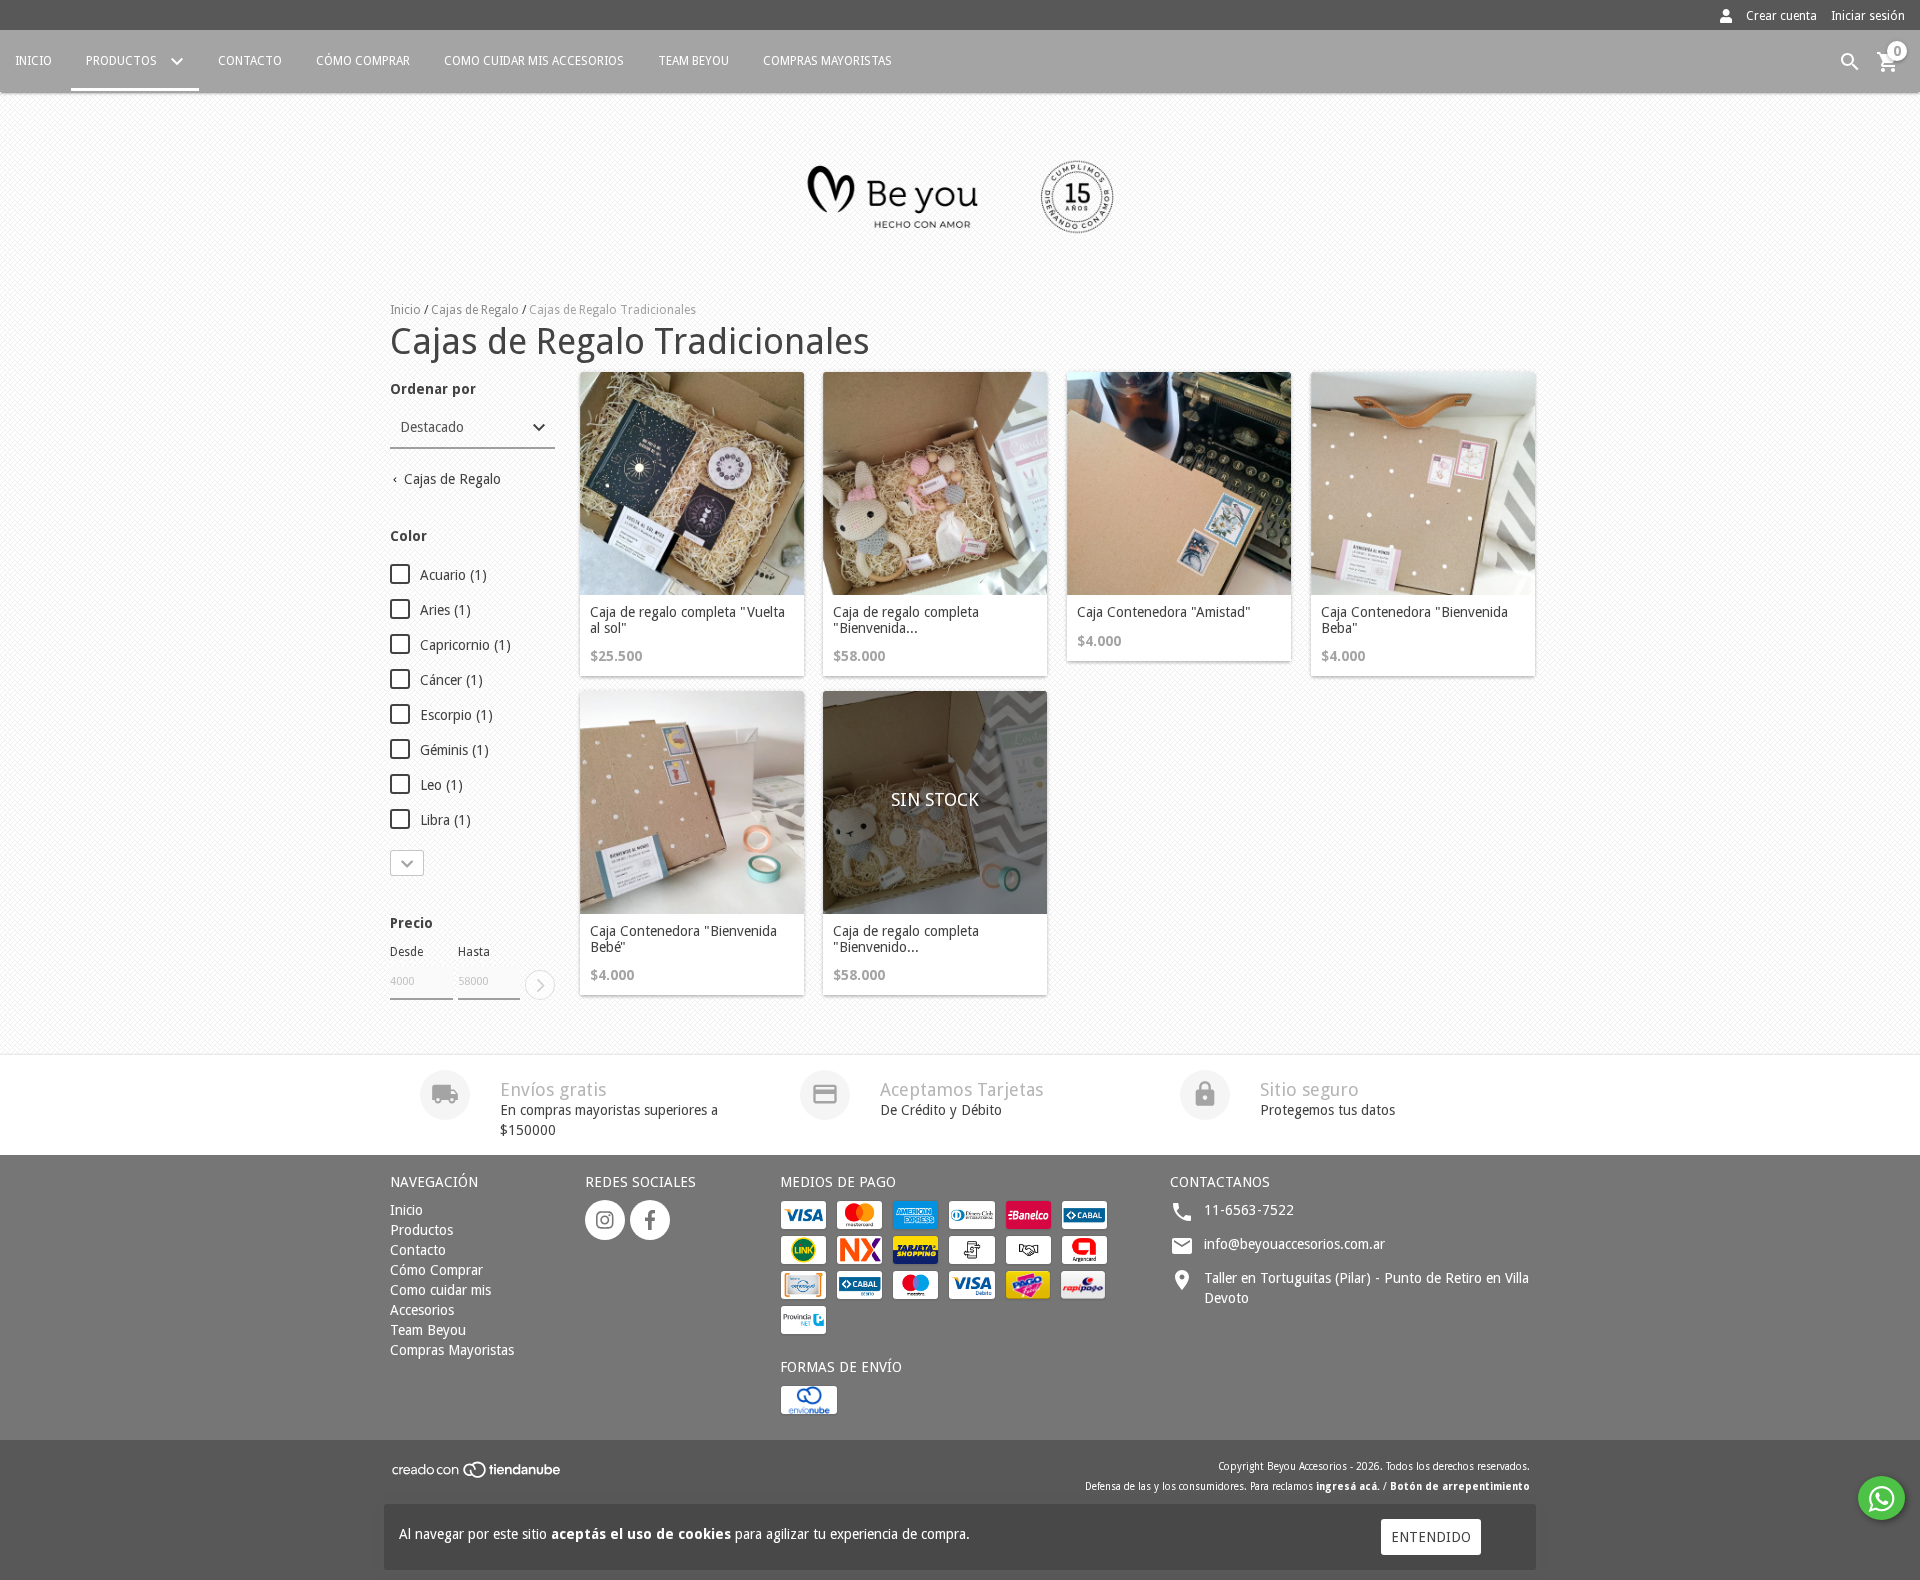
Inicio (33, 61)
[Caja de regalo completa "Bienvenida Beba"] (935, 484)
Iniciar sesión (1868, 16)
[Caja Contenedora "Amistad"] (1179, 484)
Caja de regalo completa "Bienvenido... (906, 939)
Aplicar (540, 985)
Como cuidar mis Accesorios (534, 61)
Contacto (250, 61)
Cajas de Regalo (475, 310)
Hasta (474, 952)
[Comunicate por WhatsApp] (1881, 1498)
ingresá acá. (1348, 1486)
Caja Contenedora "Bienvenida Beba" (1414, 620)
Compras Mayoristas (827, 61)
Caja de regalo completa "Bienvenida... (906, 620)
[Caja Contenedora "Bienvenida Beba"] (1423, 484)
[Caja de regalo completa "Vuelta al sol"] (692, 484)
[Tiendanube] (477, 1476)
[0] (1888, 69)
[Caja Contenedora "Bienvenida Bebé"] (692, 803)
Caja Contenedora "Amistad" (1164, 612)
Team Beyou (693, 61)
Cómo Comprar (363, 61)
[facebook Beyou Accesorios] (650, 1220)
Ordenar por (433, 389)
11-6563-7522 (1249, 1210)
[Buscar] (1850, 62)
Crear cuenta (1781, 16)
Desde (406, 952)
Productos (123, 61)
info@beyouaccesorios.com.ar (1294, 1244)
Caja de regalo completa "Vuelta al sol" (687, 620)
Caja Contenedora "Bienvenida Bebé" (683, 939)
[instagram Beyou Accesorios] (605, 1220)
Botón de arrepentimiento (1460, 1486)
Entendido (1431, 1537)
